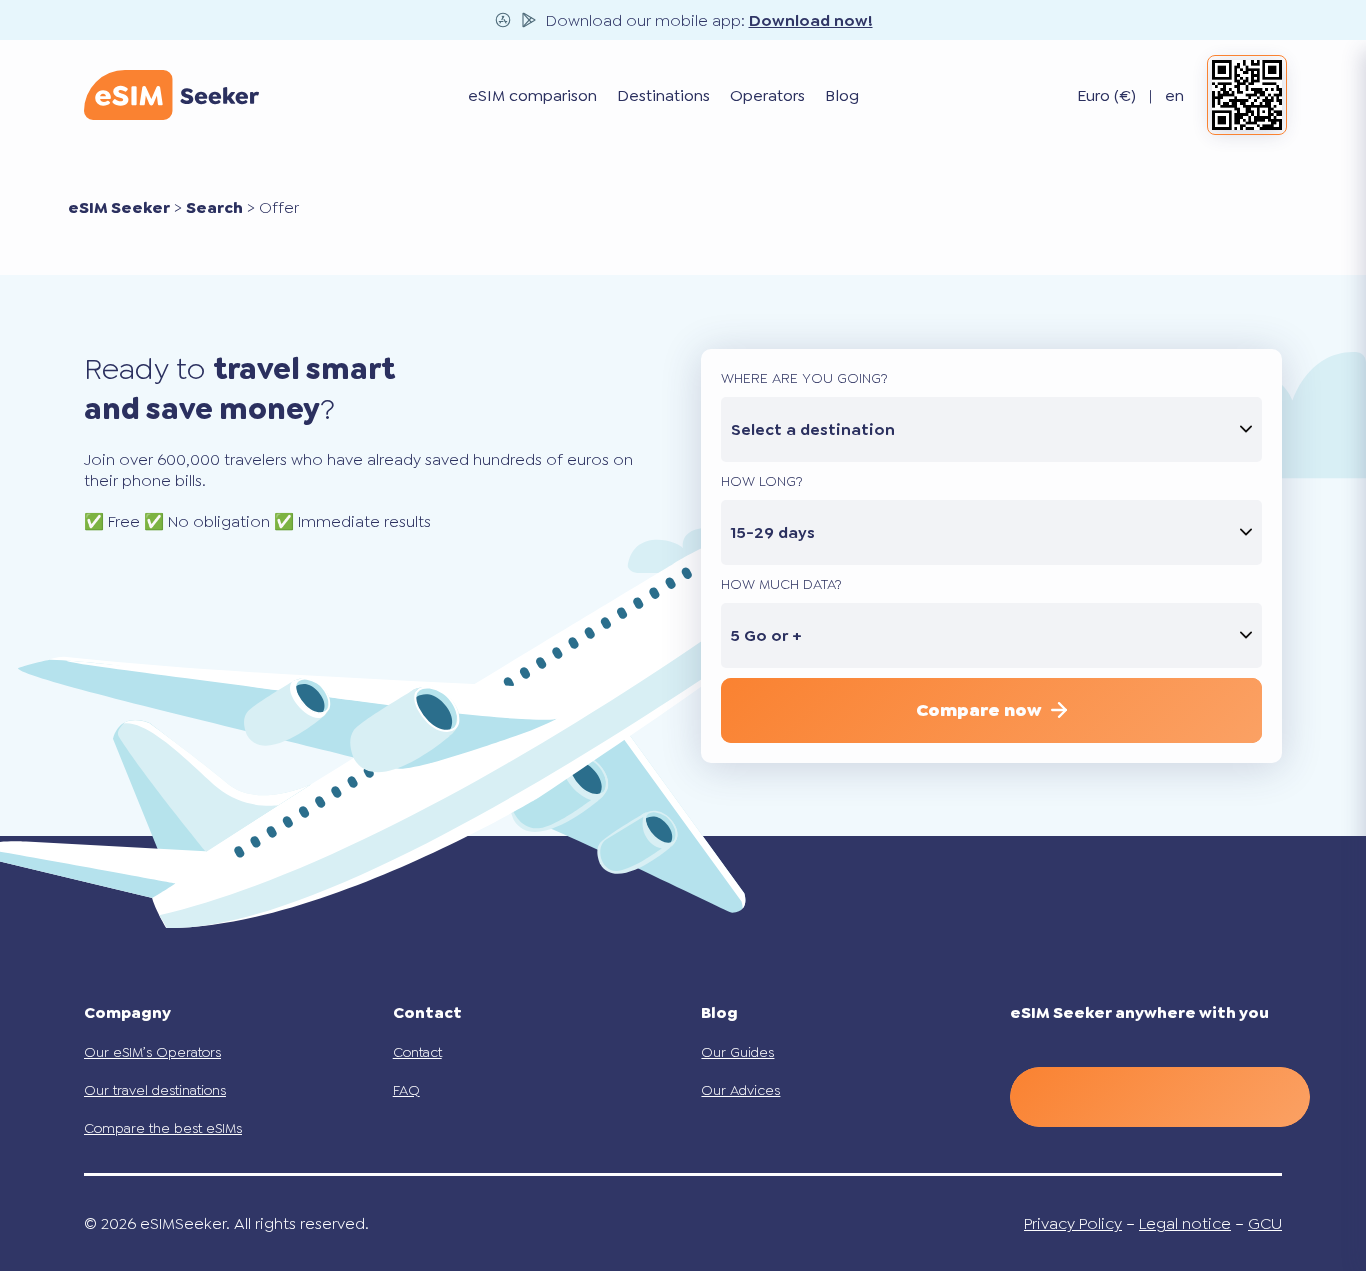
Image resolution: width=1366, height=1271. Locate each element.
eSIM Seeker (119, 207)
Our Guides (737, 1052)
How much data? (781, 584)
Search (214, 207)
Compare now (978, 710)
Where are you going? (804, 378)
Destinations (663, 95)
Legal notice (1185, 1223)
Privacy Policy (1073, 1223)
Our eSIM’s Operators (152, 1052)
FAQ (406, 1090)
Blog (842, 95)
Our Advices (740, 1090)
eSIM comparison (532, 95)
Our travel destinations (155, 1090)
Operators (767, 95)
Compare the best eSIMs (163, 1128)
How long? (762, 481)
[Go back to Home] (171, 95)
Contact (417, 1052)
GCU (1265, 1223)
